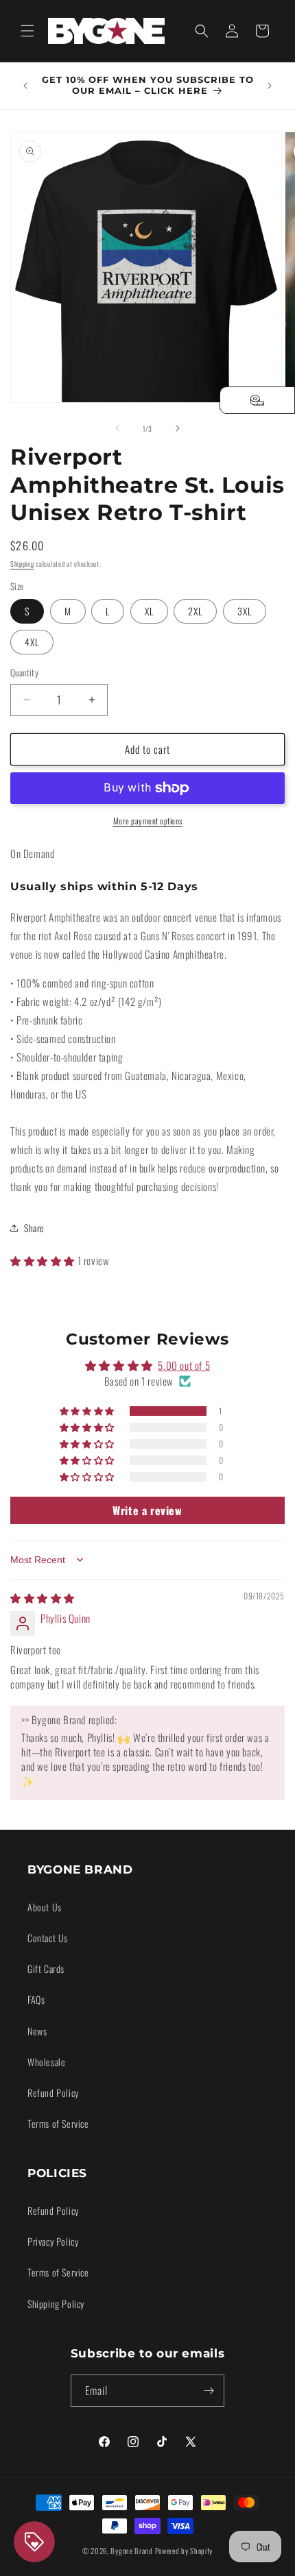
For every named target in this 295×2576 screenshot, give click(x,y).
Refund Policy (53, 2093)
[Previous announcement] (25, 86)
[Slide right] (178, 428)
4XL (32, 642)
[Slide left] (117, 428)
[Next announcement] (270, 86)
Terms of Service (58, 2123)
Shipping (22, 564)
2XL (195, 611)
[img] (43, 1597)
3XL (245, 611)
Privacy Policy (53, 2241)
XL (149, 611)
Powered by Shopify (184, 2551)
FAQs (36, 1999)
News (37, 2031)
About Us (45, 1907)
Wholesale (46, 2062)
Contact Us (48, 1938)
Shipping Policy (56, 2304)
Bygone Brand (131, 2551)
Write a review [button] (147, 1510)
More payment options (148, 821)
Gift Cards (46, 1968)
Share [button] (34, 1228)
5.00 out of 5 (184, 1365)
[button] (27, 31)
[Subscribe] (209, 2391)
